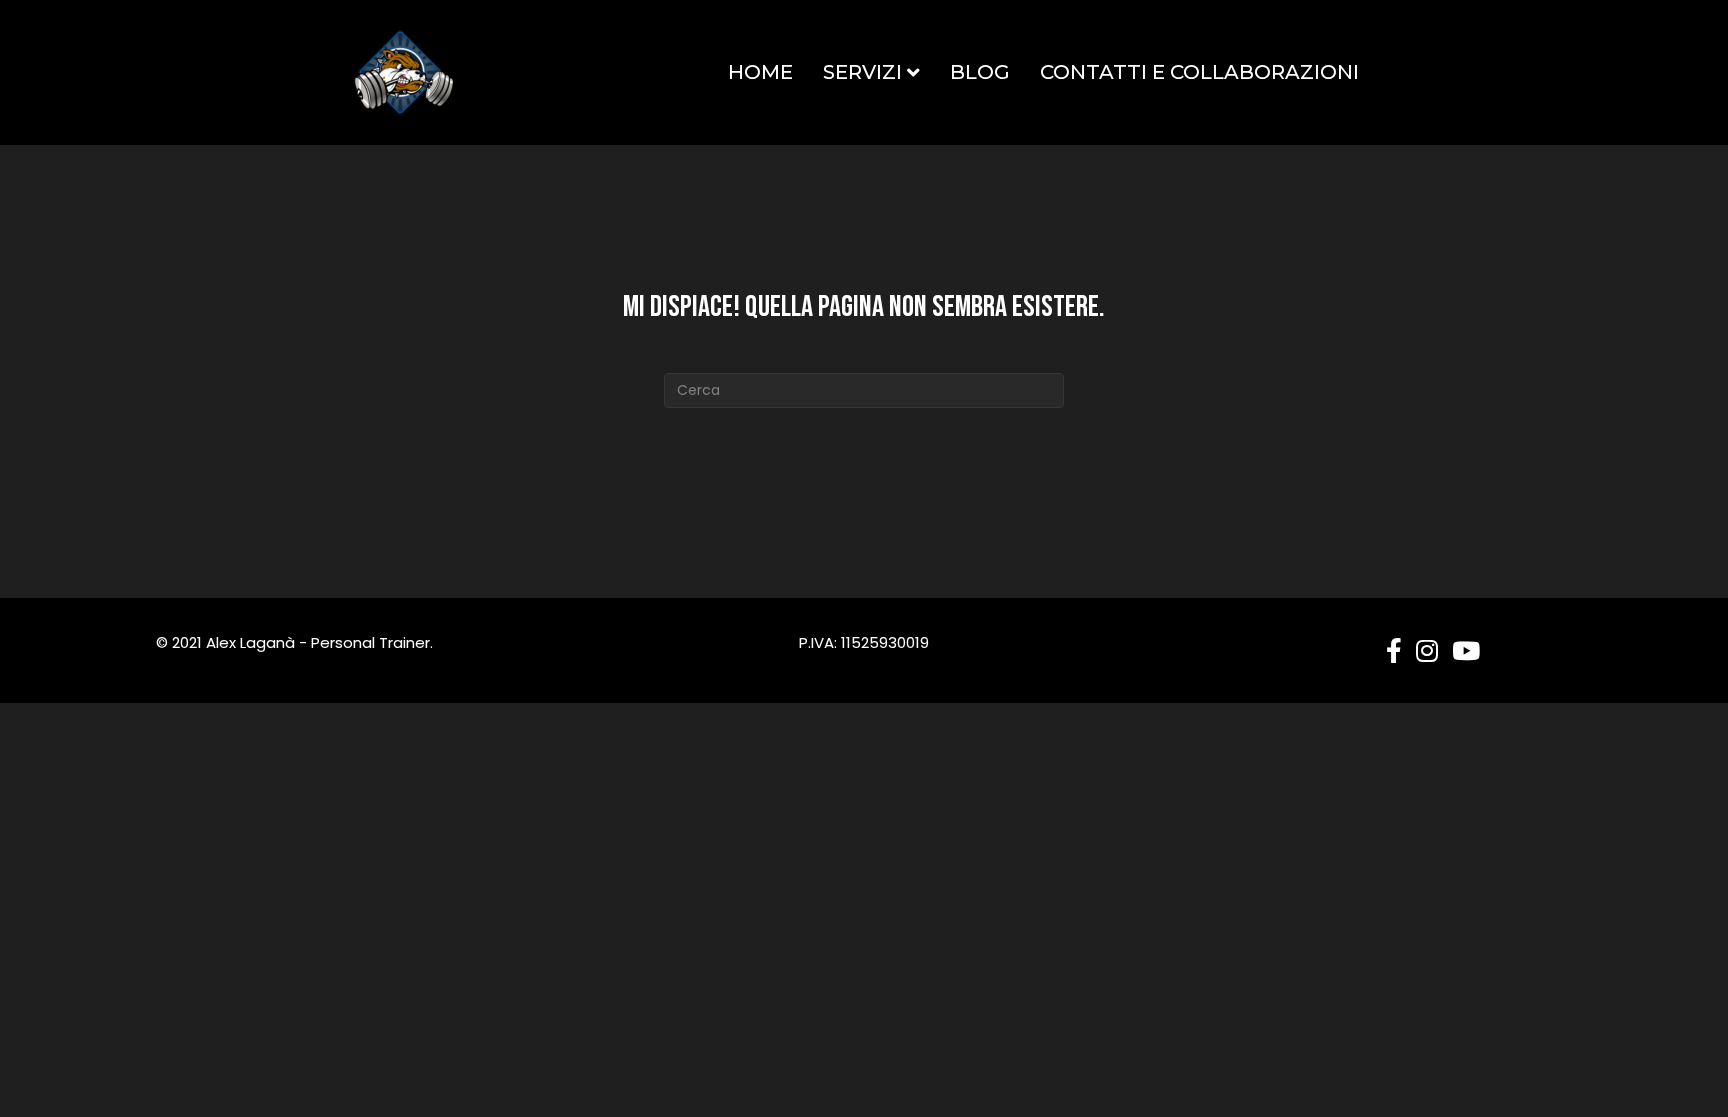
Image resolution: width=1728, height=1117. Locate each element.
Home (760, 72)
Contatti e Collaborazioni (1199, 72)
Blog (980, 72)
